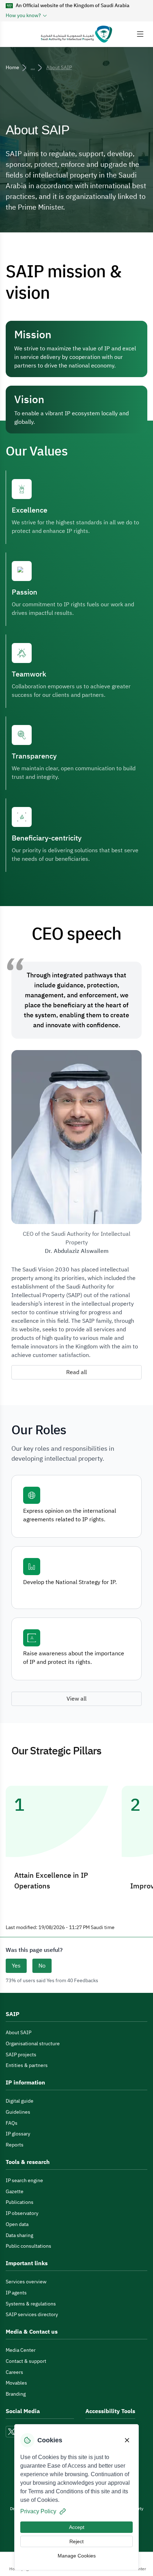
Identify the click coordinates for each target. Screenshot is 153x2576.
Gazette (15, 2192)
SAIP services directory (32, 2315)
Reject (76, 2541)
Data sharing (19, 2235)
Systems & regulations (31, 2304)
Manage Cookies (77, 2556)
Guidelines (18, 2112)
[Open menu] (140, 34)
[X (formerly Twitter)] (11, 2432)
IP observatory (22, 2213)
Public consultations (28, 2246)
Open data (17, 2224)
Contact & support (26, 2361)
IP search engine (24, 2181)
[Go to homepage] (76, 34)
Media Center (21, 2350)
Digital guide (20, 2101)
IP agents (16, 2293)
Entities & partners (27, 2065)
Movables (16, 2383)
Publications (20, 2202)
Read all (76, 1372)
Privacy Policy (38, 2511)
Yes (16, 1966)
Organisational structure (33, 2044)
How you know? (23, 16)
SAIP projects (21, 2055)
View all (76, 1699)
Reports (15, 2145)
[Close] (127, 2440)
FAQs (12, 2123)
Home (12, 68)
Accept (77, 2527)
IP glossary (18, 2134)
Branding (16, 2394)
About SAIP (19, 2033)
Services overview (26, 2282)
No (42, 1966)
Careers (14, 2372)
